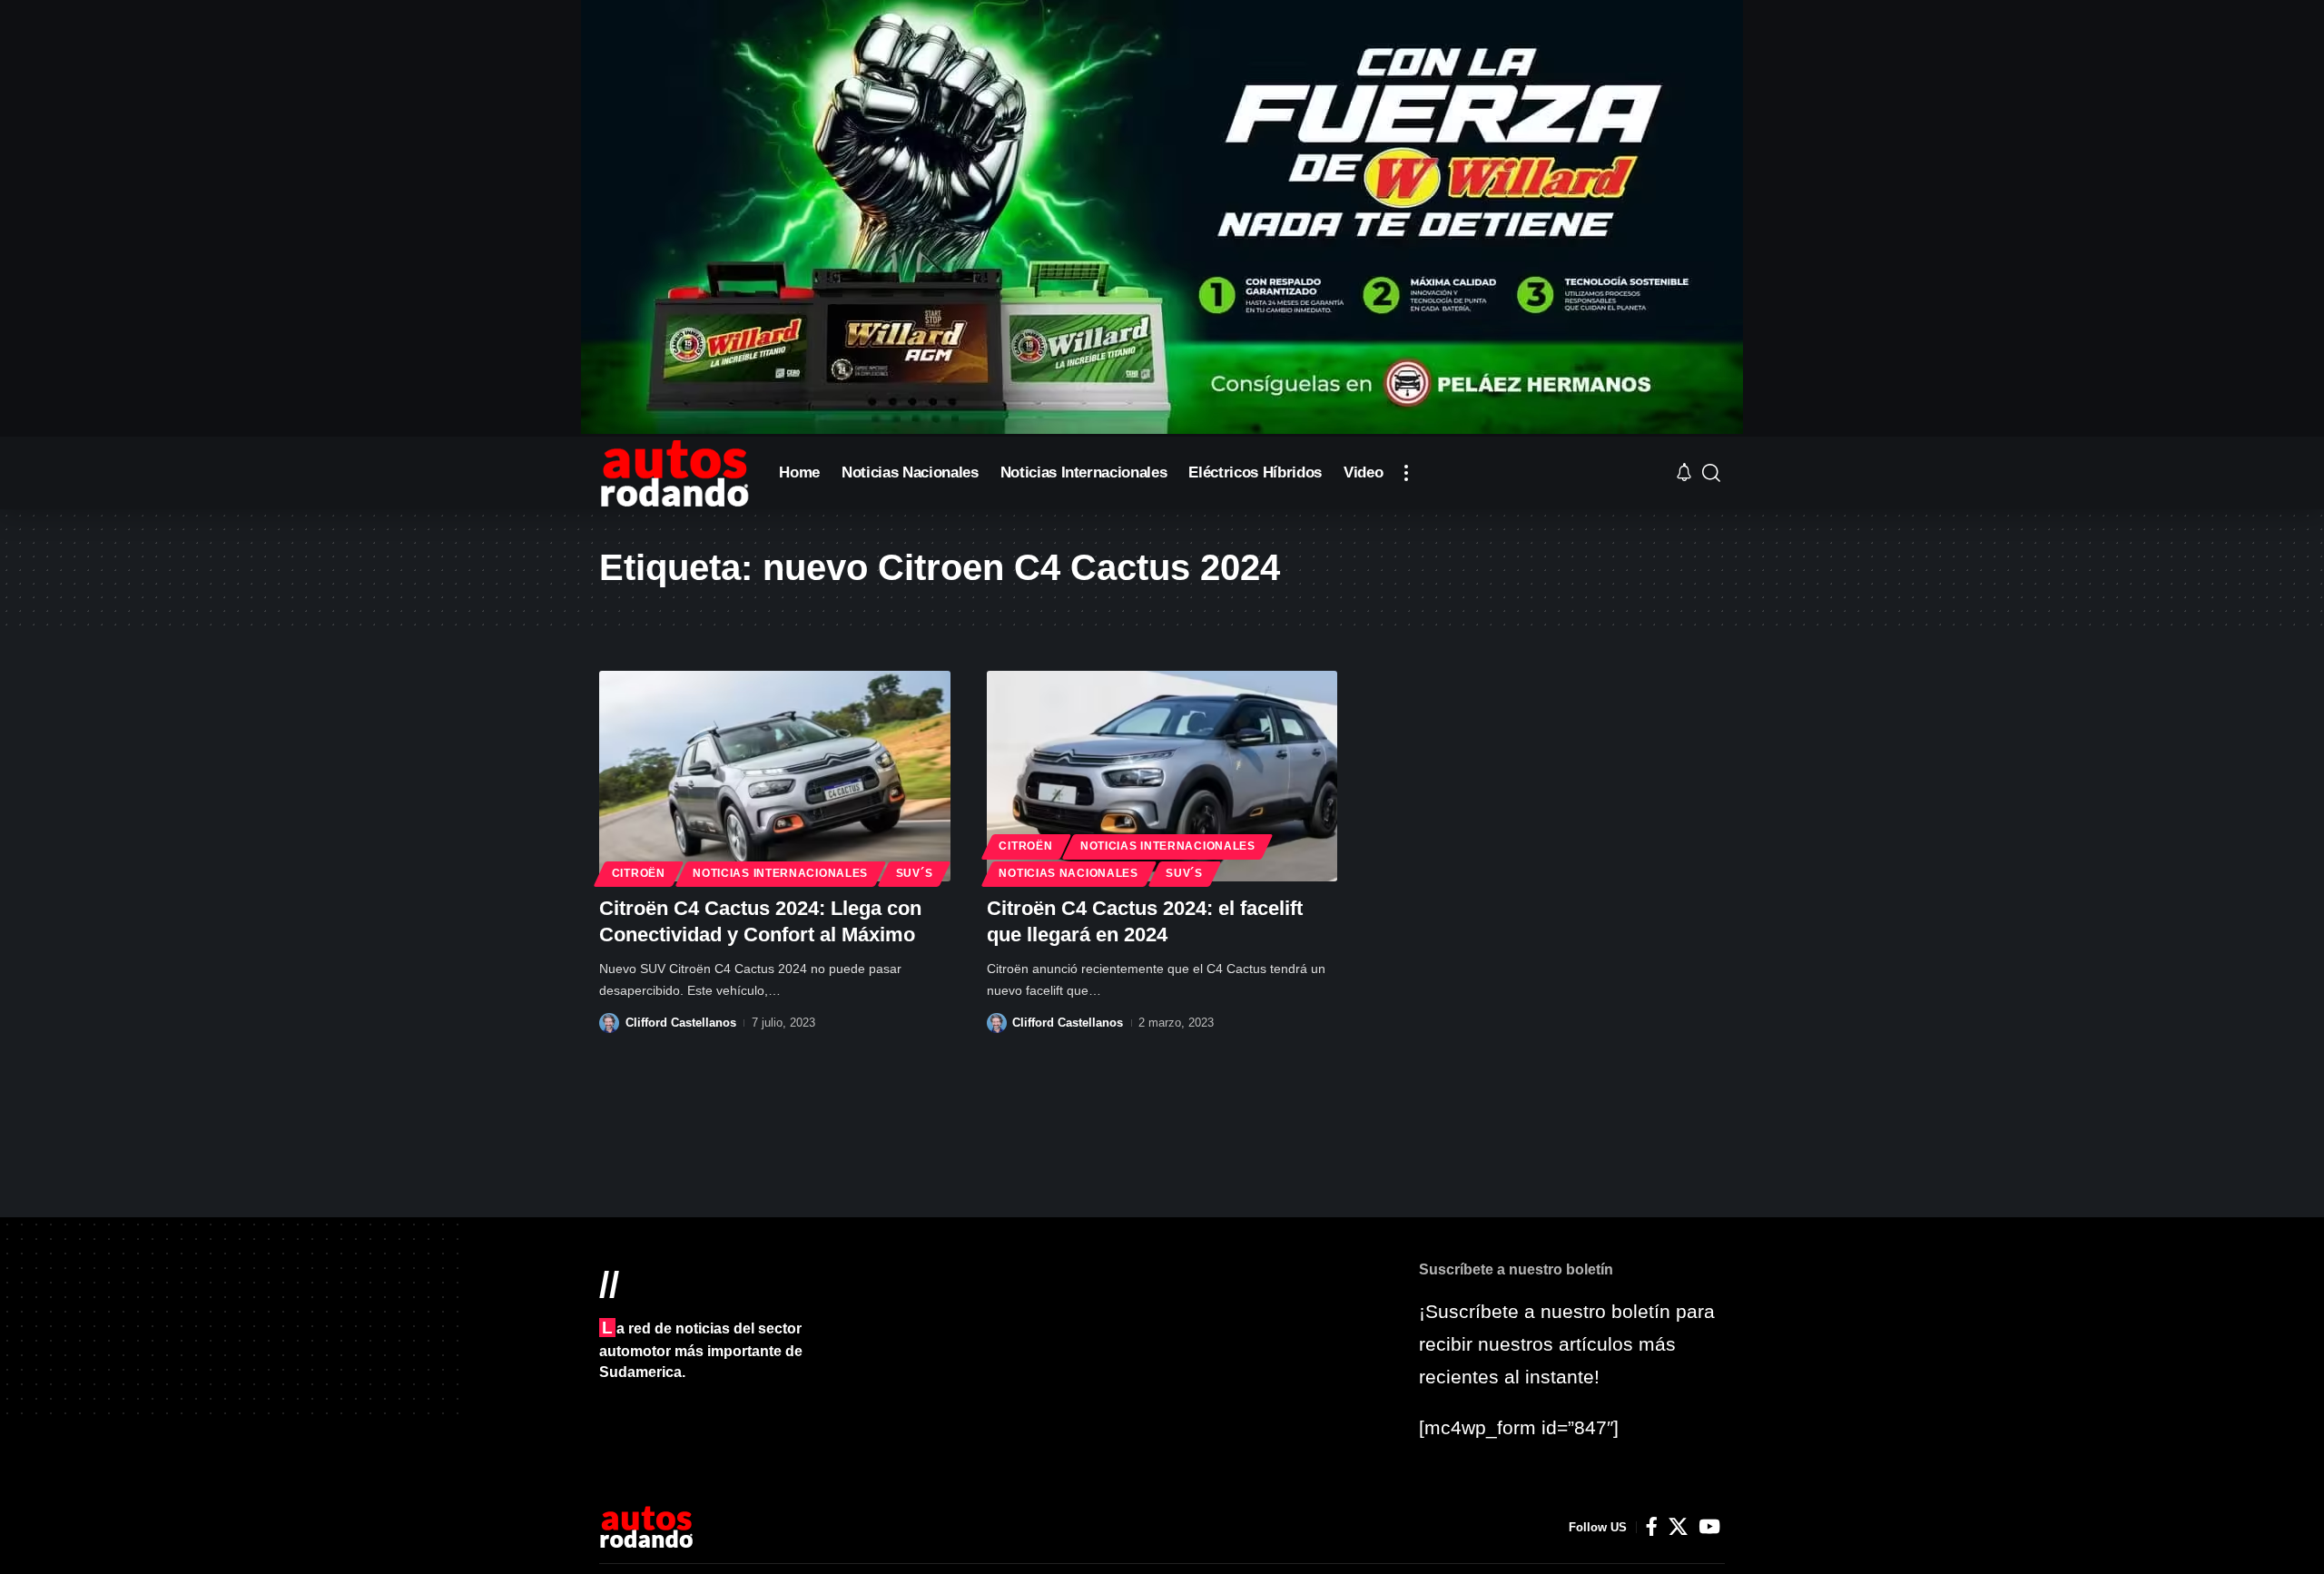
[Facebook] (1652, 1527)
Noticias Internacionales (780, 873)
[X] (1678, 1527)
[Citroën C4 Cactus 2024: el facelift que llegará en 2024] (1162, 776)
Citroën (639, 873)
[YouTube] (1709, 1527)
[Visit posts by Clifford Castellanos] (609, 1023)
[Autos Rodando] (675, 473)
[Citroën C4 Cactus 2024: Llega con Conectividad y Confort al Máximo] (775, 776)
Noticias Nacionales (1068, 873)
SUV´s (915, 873)
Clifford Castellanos (681, 1023)
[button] (1406, 473)
